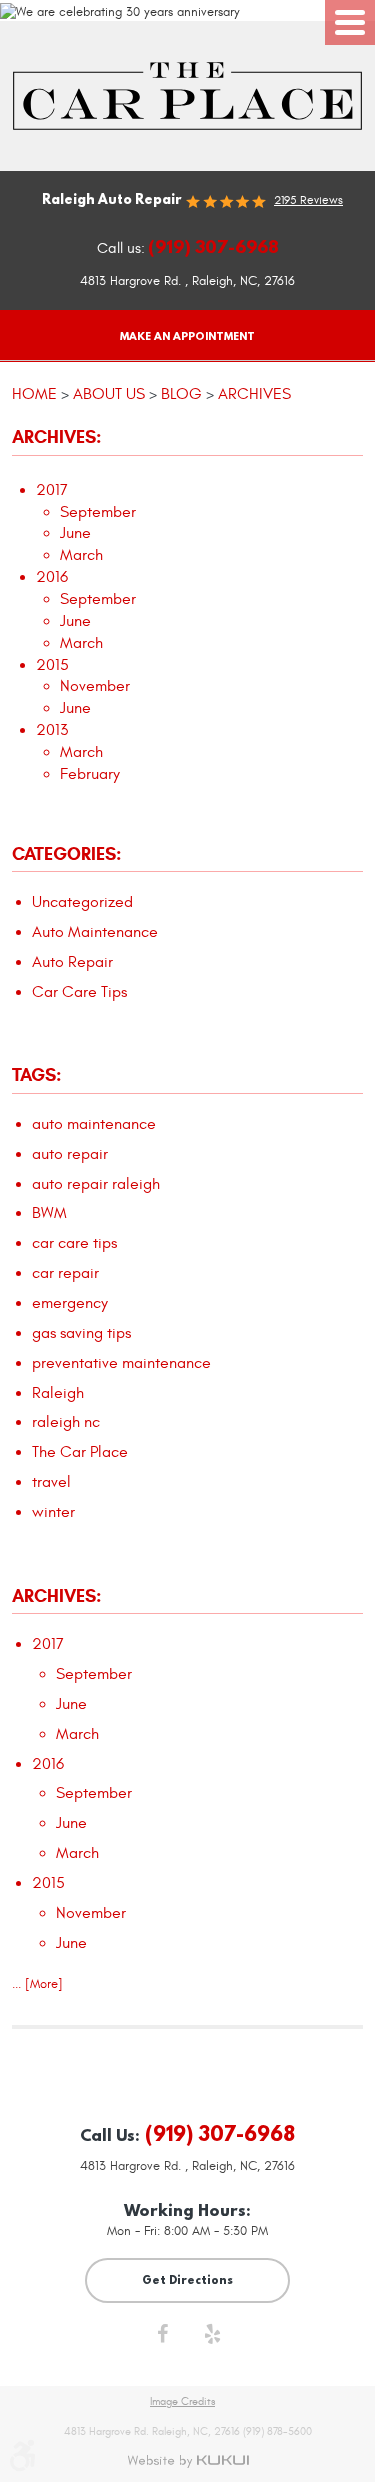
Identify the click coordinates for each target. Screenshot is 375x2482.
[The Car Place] (187, 96)
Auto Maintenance (95, 932)
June (75, 533)
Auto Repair (72, 962)
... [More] (37, 1984)
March (81, 555)
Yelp (213, 2339)
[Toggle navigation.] (350, 22)
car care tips (74, 1243)
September (98, 512)
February (90, 774)
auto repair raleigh (96, 1184)
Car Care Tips (79, 992)
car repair (65, 1273)
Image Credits (182, 2402)
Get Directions (187, 2279)
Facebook (163, 2339)
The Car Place (80, 1452)
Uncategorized (82, 902)
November (95, 686)
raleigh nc (66, 1422)
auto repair (70, 1154)
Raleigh (58, 1393)
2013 (52, 730)
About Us (109, 393)
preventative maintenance (121, 1363)
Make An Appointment (187, 335)
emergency (70, 1303)
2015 (52, 665)
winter (53, 1512)
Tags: (37, 1075)
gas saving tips (81, 1333)
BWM (49, 1213)
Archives (254, 393)
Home (34, 393)
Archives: (57, 1596)
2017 (52, 490)
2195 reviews (308, 200)
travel (51, 1482)
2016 (52, 577)
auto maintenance (94, 1124)
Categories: (67, 854)
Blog (181, 393)
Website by (187, 2461)
